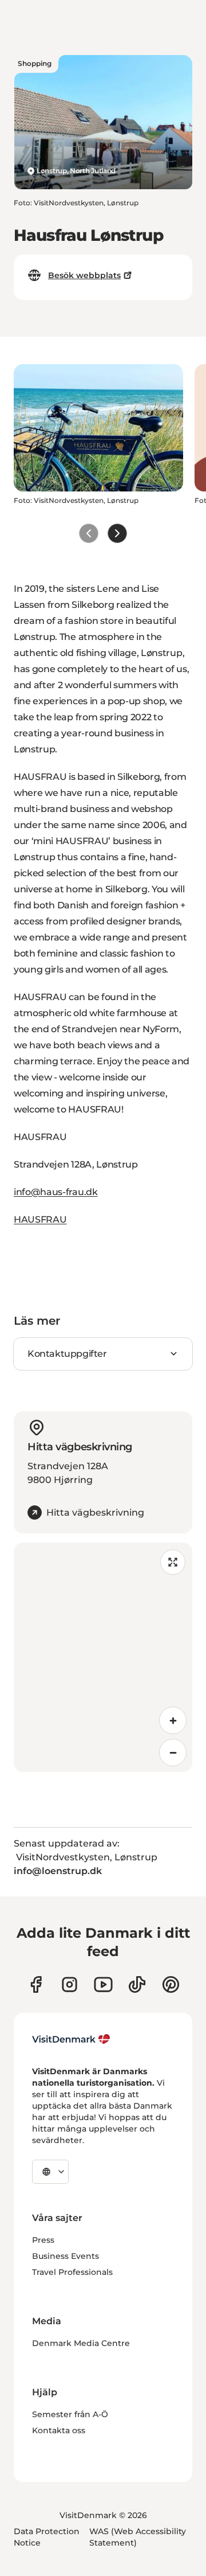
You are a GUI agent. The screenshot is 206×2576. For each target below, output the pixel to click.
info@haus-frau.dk (56, 1192)
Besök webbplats (84, 275)
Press (43, 2240)
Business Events (66, 2256)
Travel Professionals (72, 2272)
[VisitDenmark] (71, 2039)
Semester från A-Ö (70, 2414)
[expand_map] (173, 1562)
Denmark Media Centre (81, 2343)
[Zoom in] (173, 1720)
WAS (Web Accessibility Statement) (138, 2537)
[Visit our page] (70, 1984)
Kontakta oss (59, 2430)
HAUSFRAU (40, 1219)
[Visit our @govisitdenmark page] (137, 1984)
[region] (103, 1657)
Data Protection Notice (47, 2537)
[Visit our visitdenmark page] (103, 1984)
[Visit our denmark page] (36, 1984)
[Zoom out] (173, 1753)
